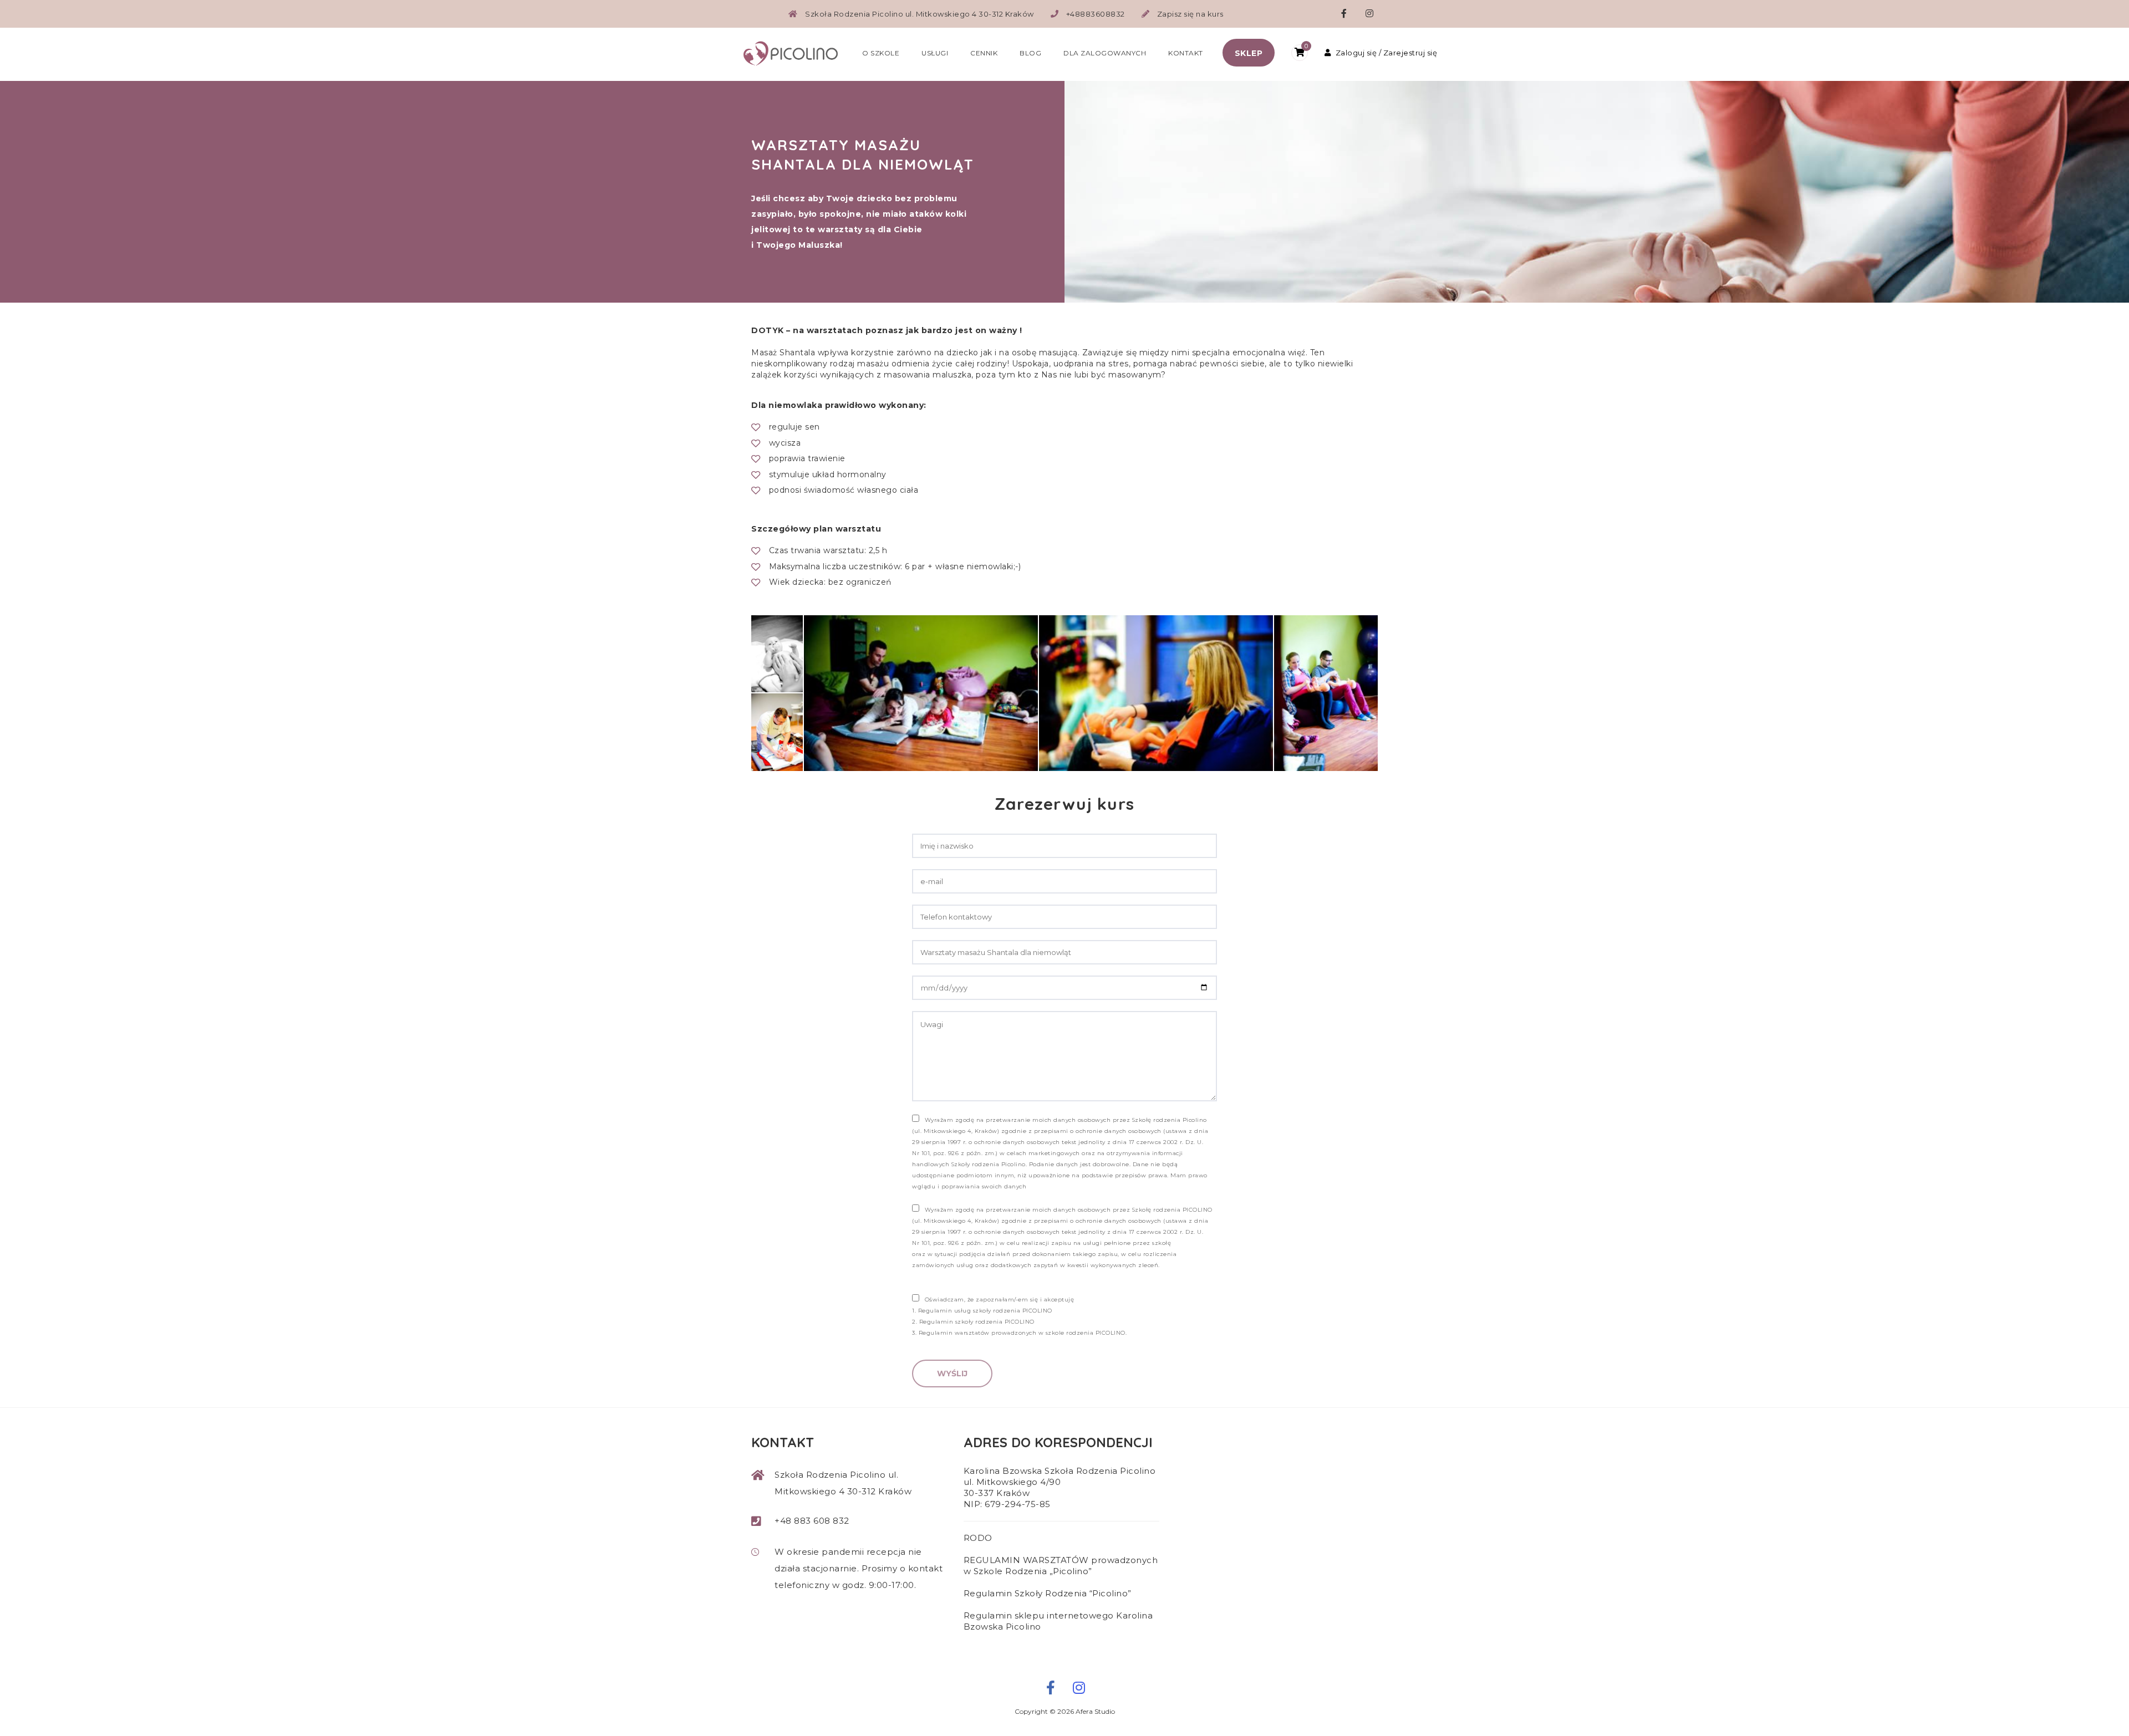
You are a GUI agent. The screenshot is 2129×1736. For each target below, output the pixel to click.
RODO (978, 1538)
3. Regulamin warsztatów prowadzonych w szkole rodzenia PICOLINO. (1019, 1333)
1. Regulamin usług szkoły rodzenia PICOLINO (982, 1311)
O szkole (881, 53)
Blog (1030, 53)
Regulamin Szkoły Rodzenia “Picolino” (1048, 1593)
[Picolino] (796, 52)
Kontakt (1186, 53)
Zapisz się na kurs (1190, 14)
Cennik (984, 53)
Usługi (935, 53)
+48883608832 (1096, 14)
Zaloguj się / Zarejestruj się (1386, 53)
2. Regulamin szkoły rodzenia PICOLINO (973, 1322)
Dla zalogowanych (1105, 53)
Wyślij (952, 1374)
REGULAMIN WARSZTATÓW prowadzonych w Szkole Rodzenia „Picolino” (1061, 1566)
